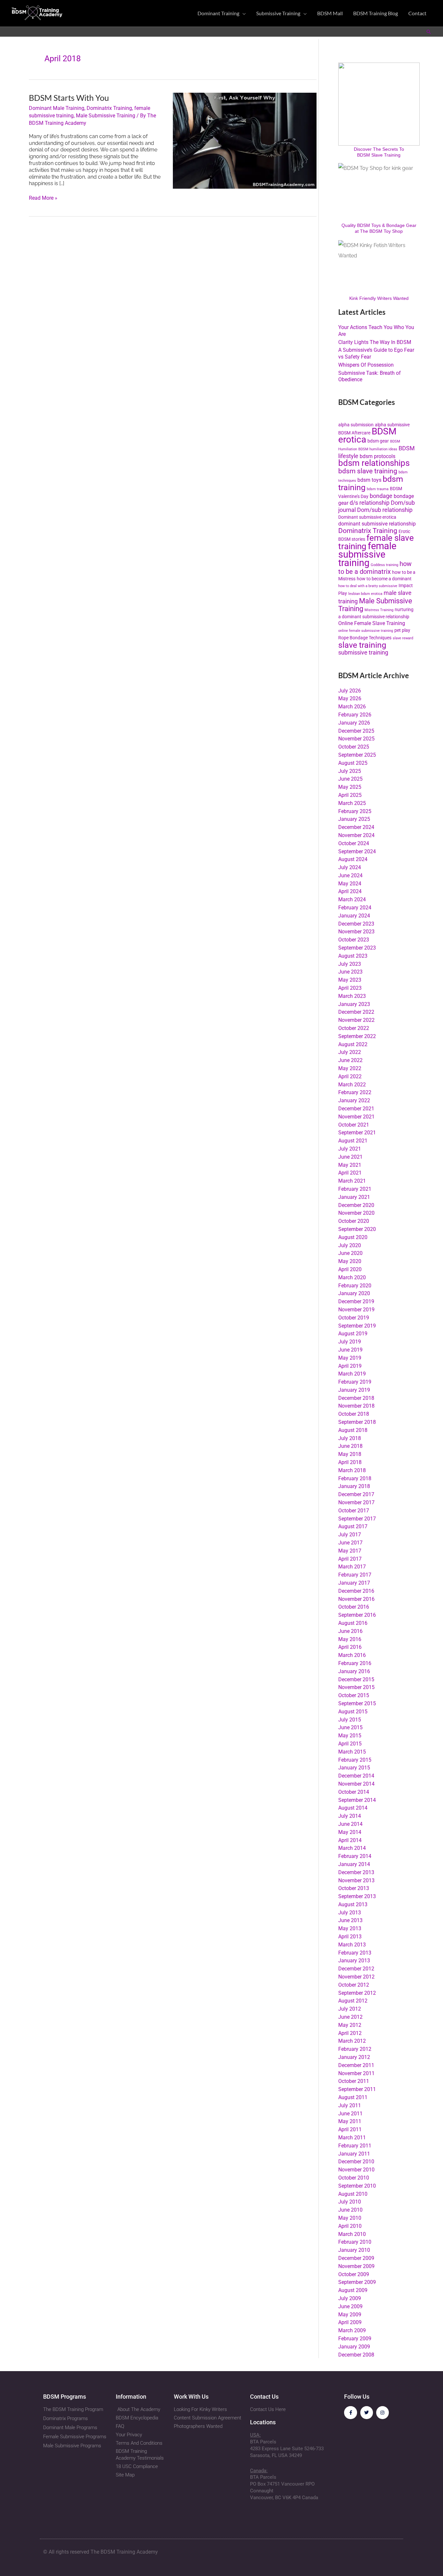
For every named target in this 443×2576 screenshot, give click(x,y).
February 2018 (355, 1478)
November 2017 (356, 1502)
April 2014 (350, 1840)
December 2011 (356, 2065)
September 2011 (357, 2089)
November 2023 (356, 932)
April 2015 (350, 1744)
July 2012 (350, 2009)
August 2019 (353, 1334)
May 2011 (350, 2121)
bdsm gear (378, 441)
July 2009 (350, 2298)
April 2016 (350, 1647)
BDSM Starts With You (69, 98)
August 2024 (353, 859)
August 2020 (353, 1237)
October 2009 (354, 2274)
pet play (402, 630)
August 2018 (353, 1430)
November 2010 (356, 2170)
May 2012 (350, 2025)
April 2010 (350, 2226)
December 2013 (356, 1872)
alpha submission (356, 425)
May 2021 (350, 1165)
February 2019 (355, 1382)
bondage (381, 496)
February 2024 (355, 908)
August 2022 (353, 1044)
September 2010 (357, 2186)
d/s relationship (370, 503)
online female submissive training (366, 631)
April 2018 (350, 1462)
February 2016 (355, 1663)
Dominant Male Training (57, 108)
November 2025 (356, 739)
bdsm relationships (374, 463)
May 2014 (350, 1832)
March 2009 (352, 2330)
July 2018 (350, 1438)
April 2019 (350, 1366)
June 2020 (350, 1253)
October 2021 (354, 1125)
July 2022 (350, 1052)
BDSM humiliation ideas (378, 449)
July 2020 (350, 1245)
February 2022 (355, 1092)
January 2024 (354, 916)
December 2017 (356, 1494)
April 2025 (350, 795)
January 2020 (354, 1293)
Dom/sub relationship (385, 510)
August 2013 (353, 1904)
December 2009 (356, 2258)
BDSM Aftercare (354, 433)
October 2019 (354, 1318)
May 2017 (350, 1551)
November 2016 (356, 1599)
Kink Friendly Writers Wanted (379, 298)
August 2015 (353, 1712)
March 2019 (352, 1374)
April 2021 (350, 1173)
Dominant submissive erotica (367, 517)
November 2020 (356, 1213)
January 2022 (354, 1100)
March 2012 (352, 2041)
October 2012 (354, 1985)
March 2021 (352, 1181)
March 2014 (352, 1848)
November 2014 (356, 1784)
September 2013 (357, 1896)
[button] (243, 13)
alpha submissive (392, 425)
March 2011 (352, 2138)
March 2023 (352, 996)
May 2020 (350, 1261)
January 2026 (354, 723)
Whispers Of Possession (366, 365)
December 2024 (356, 827)
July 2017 (350, 1535)
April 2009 (350, 2322)
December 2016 (356, 1591)
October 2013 (354, 1888)
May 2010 (350, 2218)
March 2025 (352, 803)
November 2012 (356, 1977)
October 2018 (354, 1414)
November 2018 (356, 1406)
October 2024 (354, 843)
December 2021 (356, 1109)
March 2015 (352, 1752)
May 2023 (350, 980)
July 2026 (350, 691)
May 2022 (350, 1068)
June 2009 (350, 2306)
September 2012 (357, 1993)
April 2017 (350, 1559)
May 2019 (350, 1358)
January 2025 (354, 819)
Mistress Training (379, 610)
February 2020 (355, 1286)
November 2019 (356, 1310)
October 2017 (354, 1511)
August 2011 (353, 2097)
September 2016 (357, 1615)
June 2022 (350, 1060)
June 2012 (350, 2017)
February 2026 (355, 715)
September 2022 (357, 1036)
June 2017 (350, 1543)
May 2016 (350, 1639)
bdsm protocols (377, 456)
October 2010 (354, 2178)
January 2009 (354, 2347)
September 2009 (357, 2282)
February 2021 (355, 1189)
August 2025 (353, 763)
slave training (362, 645)
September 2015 (357, 1703)
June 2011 (350, 2114)
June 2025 (350, 779)
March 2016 (352, 1655)
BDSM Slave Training (379, 155)
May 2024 (350, 884)
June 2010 (350, 2210)
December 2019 (356, 1301)
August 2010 (353, 2194)
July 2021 (350, 1149)
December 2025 (356, 731)
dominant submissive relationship (377, 524)
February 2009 (355, 2339)
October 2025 (354, 747)
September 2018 (357, 1422)
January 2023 (354, 1004)
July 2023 (350, 964)
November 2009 (356, 2266)
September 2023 (357, 948)
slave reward (403, 638)
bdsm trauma (378, 489)
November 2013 (356, 1880)
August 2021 (353, 1141)
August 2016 (353, 1623)
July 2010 (350, 2202)
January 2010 (354, 2250)
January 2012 (354, 2057)
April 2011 (350, 2129)
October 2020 (354, 1221)
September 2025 (357, 755)
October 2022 (354, 1028)
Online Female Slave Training (372, 623)
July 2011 (350, 2105)
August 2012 (353, 2001)
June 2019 (350, 1350)
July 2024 (350, 867)
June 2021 (350, 1157)
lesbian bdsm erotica (365, 594)
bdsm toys (369, 480)
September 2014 (357, 1800)
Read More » (43, 198)
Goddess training (384, 565)
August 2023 (353, 956)
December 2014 (356, 1776)
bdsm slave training (368, 471)
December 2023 (356, 924)
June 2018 (350, 1446)
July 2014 (350, 1816)
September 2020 (357, 1229)
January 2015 (354, 1768)
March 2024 (352, 899)
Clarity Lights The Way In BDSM (375, 342)
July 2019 (350, 1342)
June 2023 (350, 972)
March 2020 (352, 1277)
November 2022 (356, 1020)
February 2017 (355, 1575)
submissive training (363, 652)
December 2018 (356, 1398)
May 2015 (350, 1736)
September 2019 (357, 1326)
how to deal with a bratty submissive (368, 586)
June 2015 (350, 1727)
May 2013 (350, 1928)
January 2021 (354, 1197)
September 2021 (357, 1133)
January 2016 (354, 1671)
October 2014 (354, 1792)
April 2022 (350, 1076)
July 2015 (350, 1720)
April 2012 (350, 2033)
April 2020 (350, 1269)
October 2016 (354, 1607)
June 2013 (350, 1920)
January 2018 (354, 1486)
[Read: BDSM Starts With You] (245, 140)
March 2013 (352, 1945)
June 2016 (350, 1631)
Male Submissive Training (106, 116)
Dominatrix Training (109, 108)
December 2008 (356, 2355)
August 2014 (353, 1808)
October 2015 (354, 1695)
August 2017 (353, 1526)
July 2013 (350, 1913)
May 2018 (350, 1454)
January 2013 (354, 1961)
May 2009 (350, 2315)
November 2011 (356, 2073)
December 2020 (356, 1205)
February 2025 (355, 811)
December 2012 (356, 1969)
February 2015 (355, 1760)
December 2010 (356, 2162)
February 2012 (355, 2049)
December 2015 (356, 1679)
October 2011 (354, 2081)
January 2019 (354, 1390)
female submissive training (367, 554)
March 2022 (352, 1085)
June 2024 (350, 875)
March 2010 (352, 2234)
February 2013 (355, 1953)
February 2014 (355, 1856)
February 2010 (355, 2242)
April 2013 (350, 1937)
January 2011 (354, 2154)
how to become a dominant (384, 579)
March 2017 (352, 1567)
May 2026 (350, 698)
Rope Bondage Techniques (365, 638)
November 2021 (356, 1117)
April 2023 (350, 988)
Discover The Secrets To (379, 149)
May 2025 (350, 787)
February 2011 (355, 2146)
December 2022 (356, 1012)
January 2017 (354, 1583)
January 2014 (354, 1864)
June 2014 (350, 1824)
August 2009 (353, 2290)
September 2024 (357, 851)
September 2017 (357, 1519)
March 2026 (352, 707)
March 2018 (352, 1470)
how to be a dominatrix (375, 568)
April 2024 (350, 891)
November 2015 (356, 1687)
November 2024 (356, 835)
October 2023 (354, 940)
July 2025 (350, 771)
